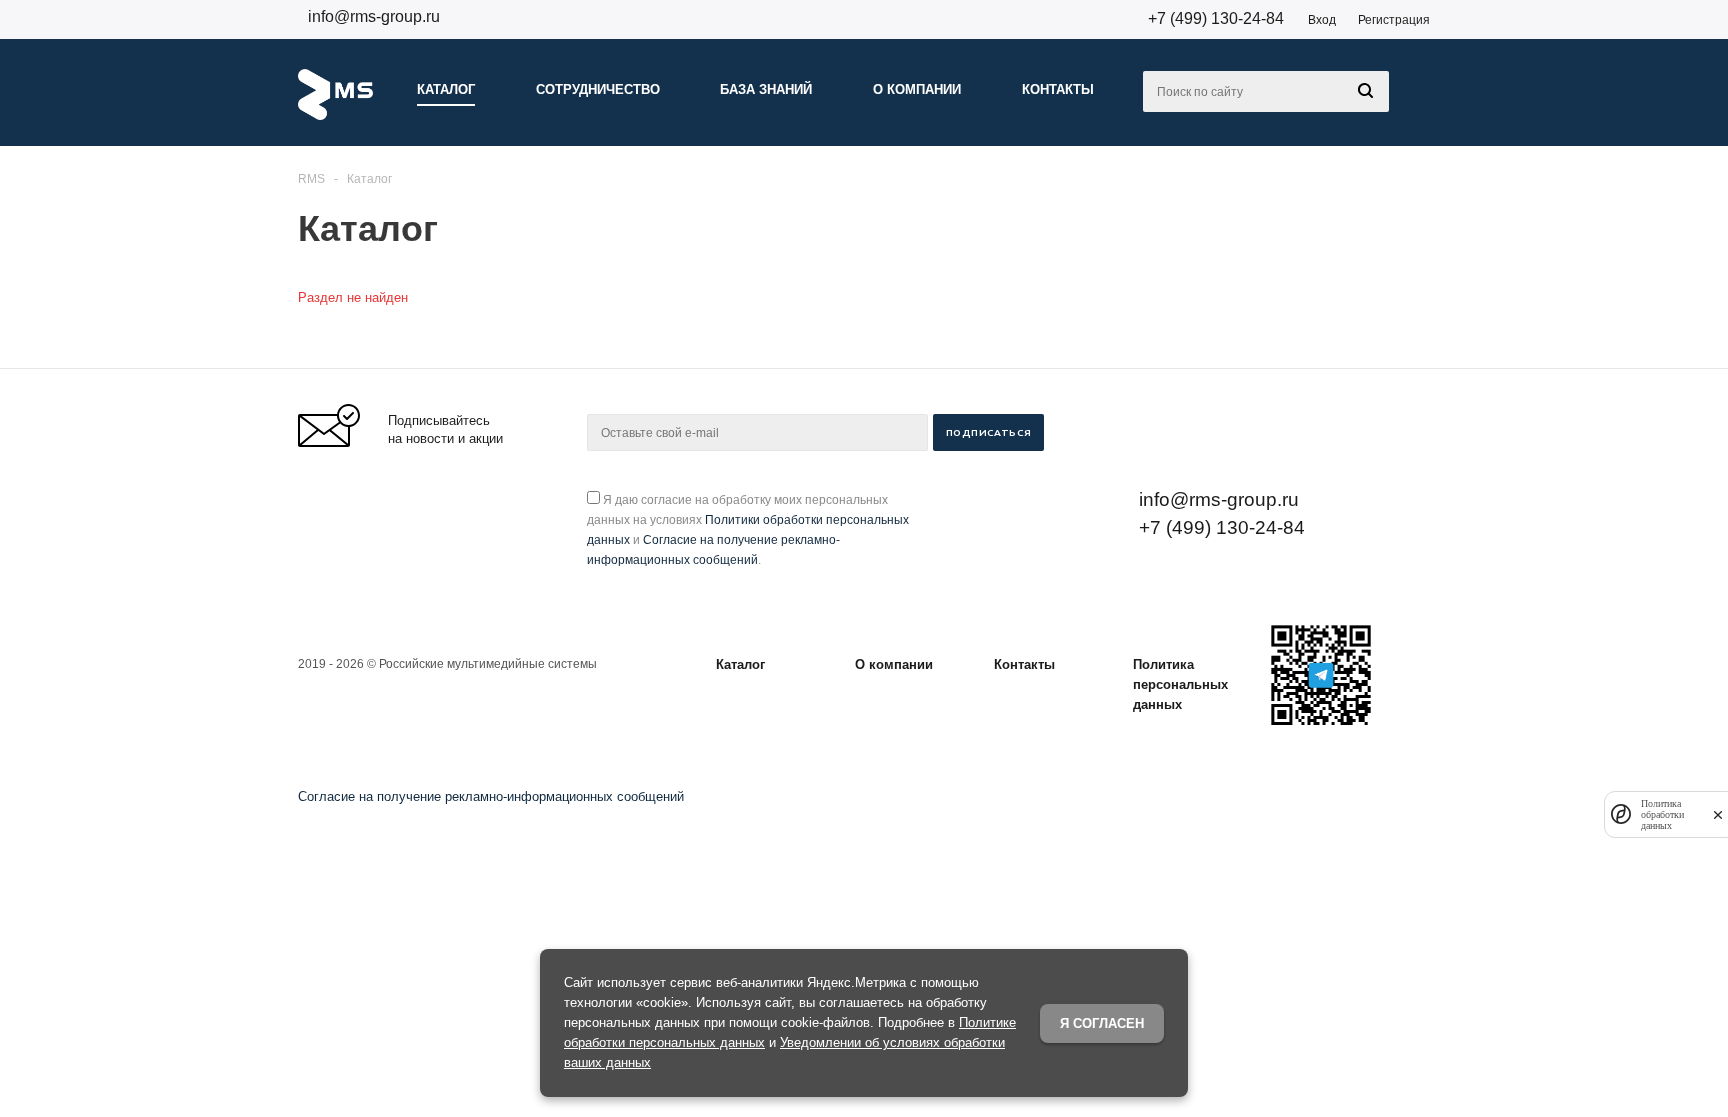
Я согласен (1102, 1023)
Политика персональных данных (1180, 684)
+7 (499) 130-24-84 (1216, 18)
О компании (894, 664)
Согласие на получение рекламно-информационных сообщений (491, 796)
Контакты (1024, 664)
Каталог (740, 664)
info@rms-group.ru (374, 16)
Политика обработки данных (1662, 814)
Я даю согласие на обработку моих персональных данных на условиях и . (748, 530)
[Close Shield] (1718, 814)
